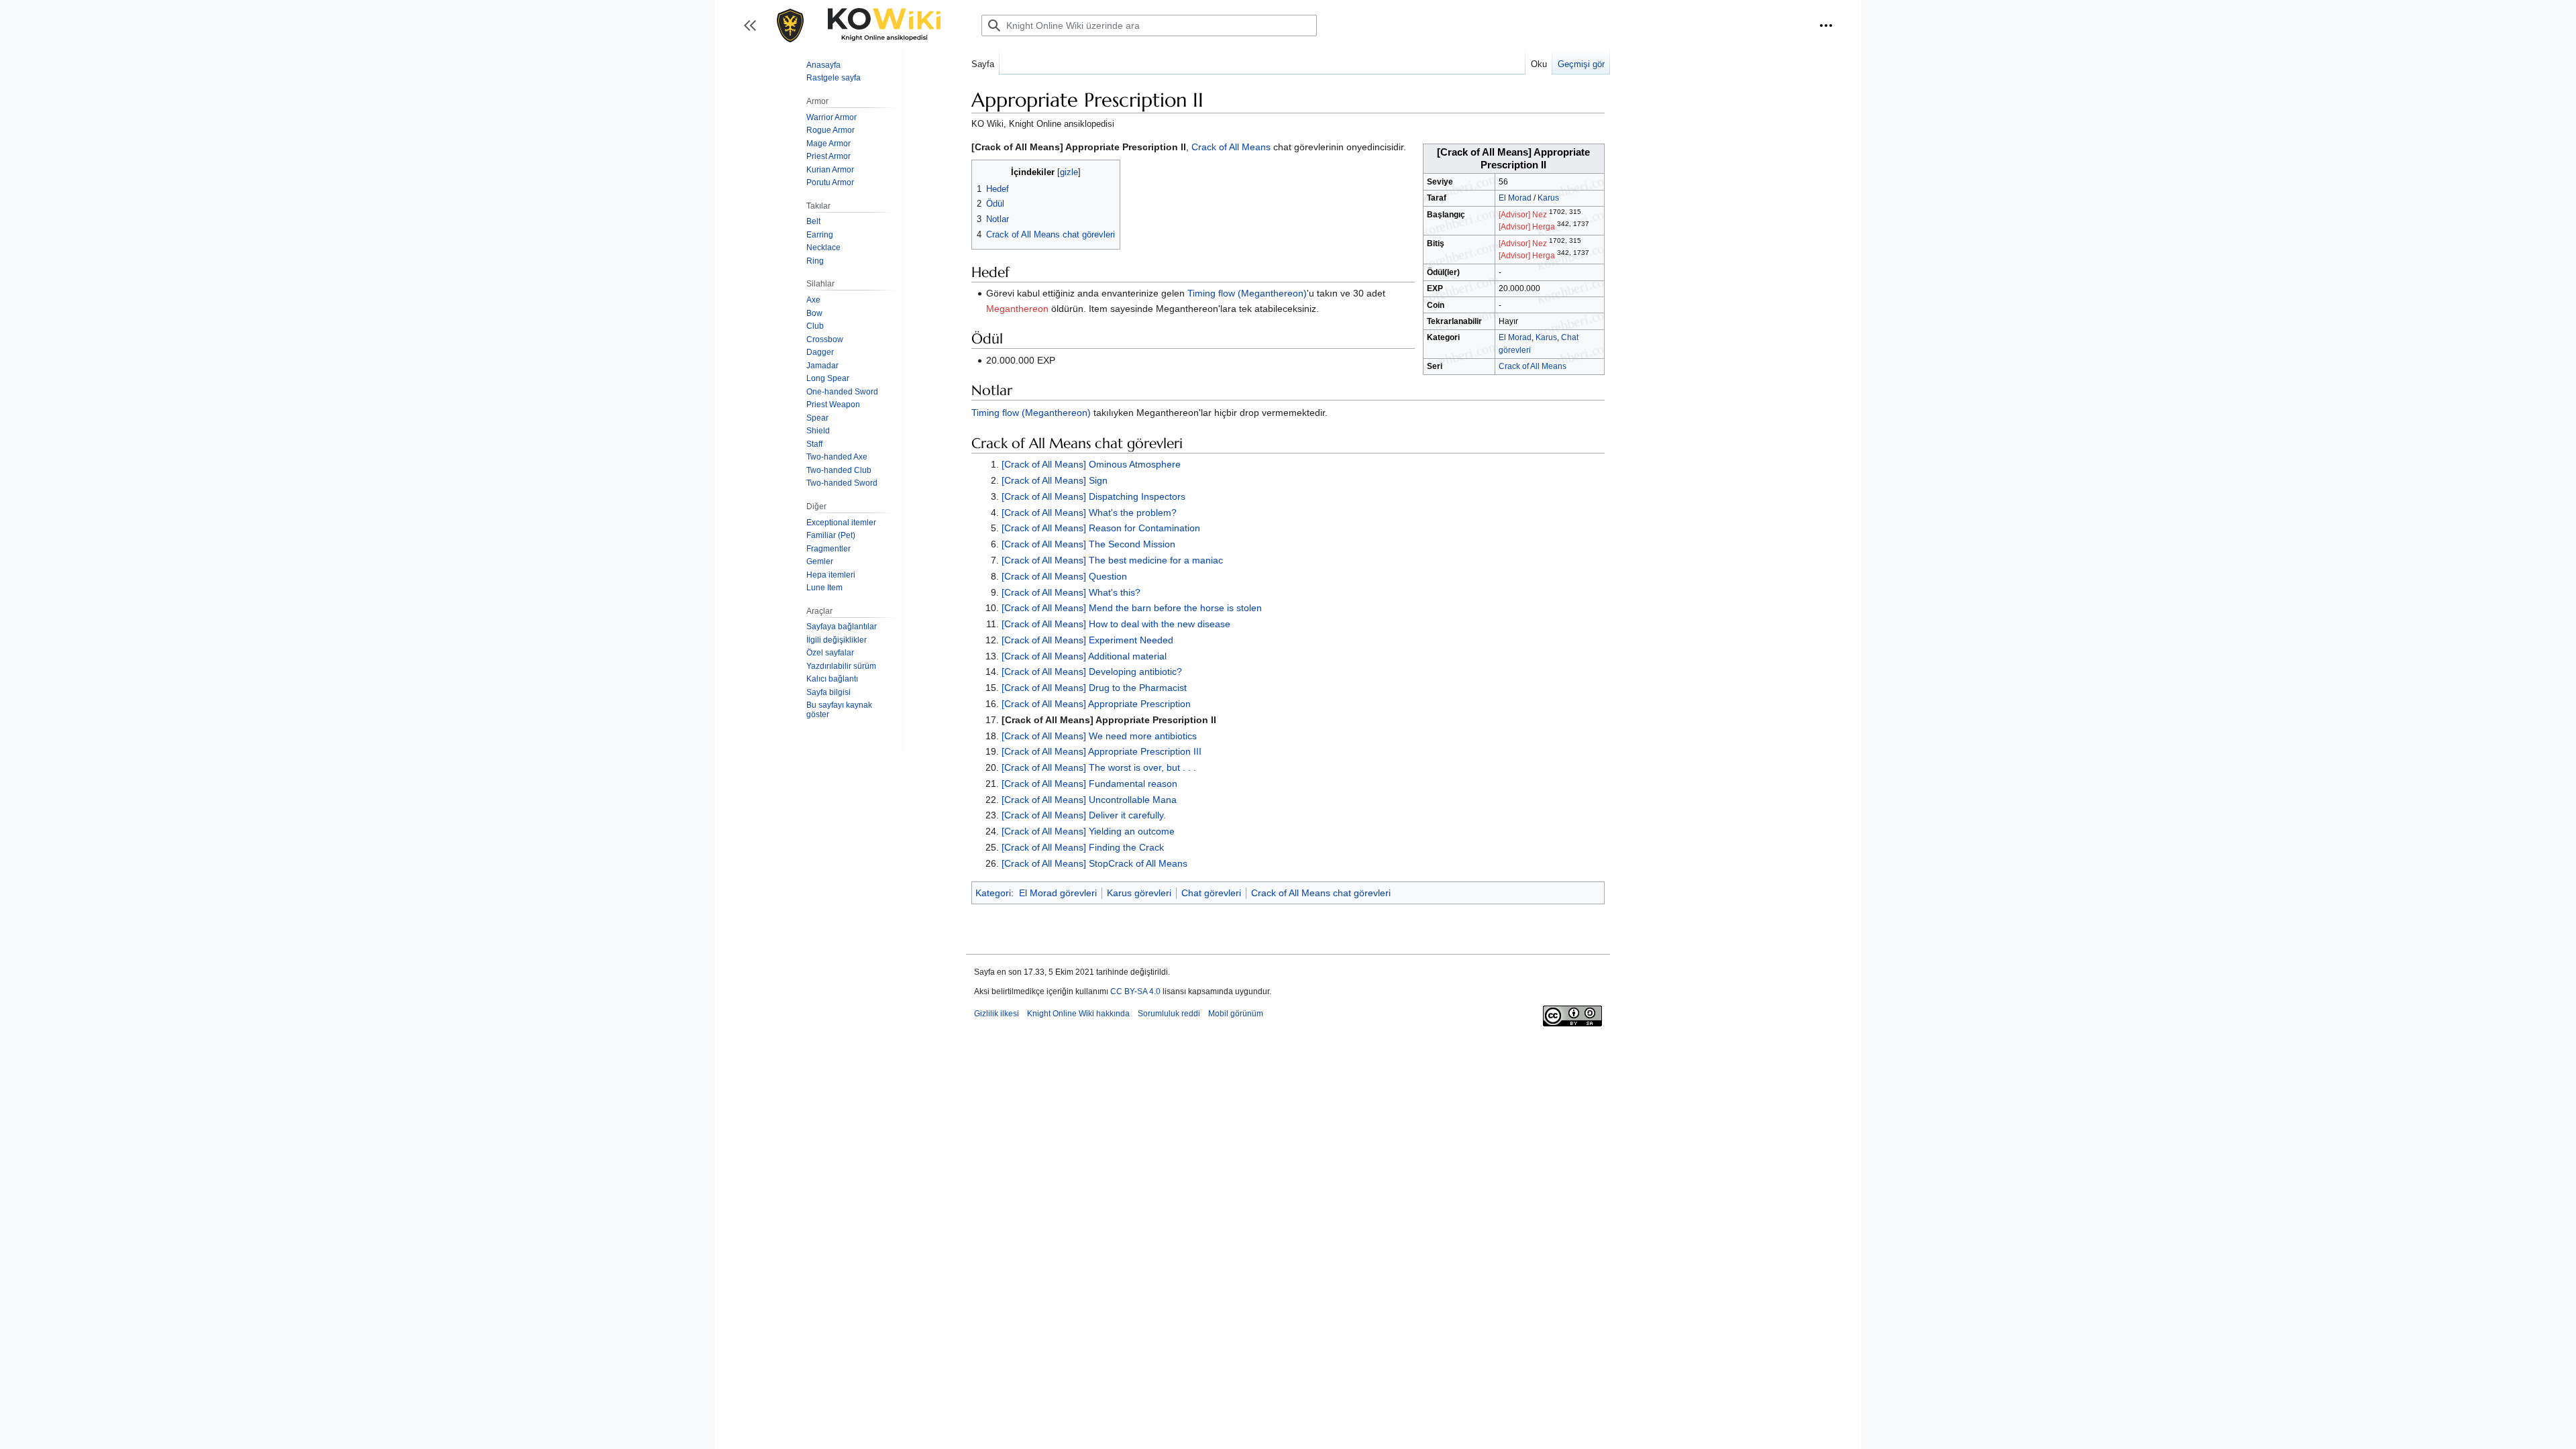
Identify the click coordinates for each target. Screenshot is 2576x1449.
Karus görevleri (1139, 893)
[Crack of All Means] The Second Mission (1088, 544)
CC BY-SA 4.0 (1135, 991)
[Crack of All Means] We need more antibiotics (1099, 736)
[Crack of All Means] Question (1064, 576)
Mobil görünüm (1236, 1014)
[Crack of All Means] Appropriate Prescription (1096, 704)
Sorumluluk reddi (1169, 1014)
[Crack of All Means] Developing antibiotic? (1092, 672)
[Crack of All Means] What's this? (1071, 592)
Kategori (993, 893)
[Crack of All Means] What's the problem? (1089, 513)
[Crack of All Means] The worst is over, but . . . (1099, 767)
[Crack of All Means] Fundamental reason (1089, 784)
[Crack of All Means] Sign (1055, 480)
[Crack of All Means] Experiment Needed (1087, 640)
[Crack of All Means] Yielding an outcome (1088, 831)
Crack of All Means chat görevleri (1321, 893)
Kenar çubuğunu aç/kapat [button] (754, 32)
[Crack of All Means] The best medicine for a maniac (1112, 560)
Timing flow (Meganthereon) (1247, 293)
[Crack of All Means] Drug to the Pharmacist (1094, 688)
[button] (1826, 25)
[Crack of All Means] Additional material (1084, 656)
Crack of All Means (1533, 366)
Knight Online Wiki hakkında (1078, 1014)
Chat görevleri (1211, 893)
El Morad (1515, 198)
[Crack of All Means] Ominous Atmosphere (1091, 464)
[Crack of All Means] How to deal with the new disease (1116, 624)
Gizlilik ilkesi (997, 1014)
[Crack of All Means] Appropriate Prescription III (1102, 751)
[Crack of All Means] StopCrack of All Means (1094, 863)
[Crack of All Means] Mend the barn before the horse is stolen (1132, 608)
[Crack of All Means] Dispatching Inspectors (1093, 496)
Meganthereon (1017, 309)
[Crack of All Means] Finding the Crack (1083, 847)
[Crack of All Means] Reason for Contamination (1101, 528)
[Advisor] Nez (1523, 215)
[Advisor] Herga (1527, 227)
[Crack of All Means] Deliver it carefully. (1084, 815)
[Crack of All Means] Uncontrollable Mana (1089, 800)
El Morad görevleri (1058, 893)
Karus (1548, 198)
